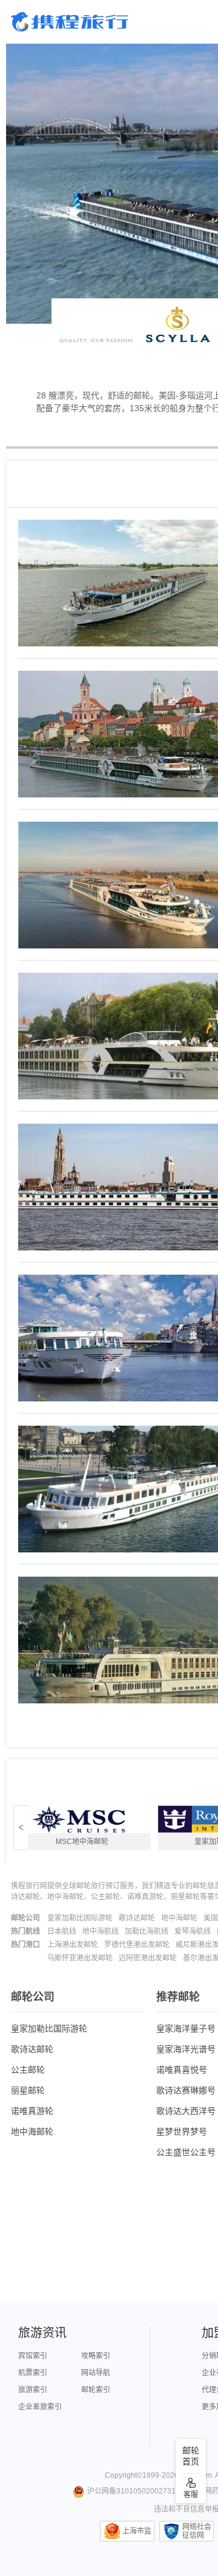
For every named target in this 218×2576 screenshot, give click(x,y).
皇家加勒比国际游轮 (80, 1918)
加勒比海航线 (147, 1931)
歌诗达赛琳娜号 (186, 2090)
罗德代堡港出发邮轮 (137, 1945)
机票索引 (33, 2373)
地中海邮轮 (179, 1918)
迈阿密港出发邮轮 (148, 1958)
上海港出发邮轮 (73, 1945)
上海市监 (137, 2531)
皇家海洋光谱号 (186, 2049)
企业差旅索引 (40, 2407)
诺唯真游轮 (32, 2111)
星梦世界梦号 (182, 2132)
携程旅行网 (70, 22)
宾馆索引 (33, 2356)
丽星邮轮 (28, 2090)
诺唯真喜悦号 (182, 2070)
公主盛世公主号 (186, 2152)
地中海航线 (101, 1931)
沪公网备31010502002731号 (135, 2491)
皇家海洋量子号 (186, 2028)
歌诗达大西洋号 (186, 2111)
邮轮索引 (96, 2390)
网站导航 (96, 2373)
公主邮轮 (28, 2070)
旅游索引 (33, 2390)
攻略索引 (96, 2356)
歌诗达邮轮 (137, 1918)
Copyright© (124, 2475)
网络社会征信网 (197, 2531)
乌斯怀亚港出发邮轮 (80, 1958)
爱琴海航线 (193, 1931)
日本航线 (62, 1931)
